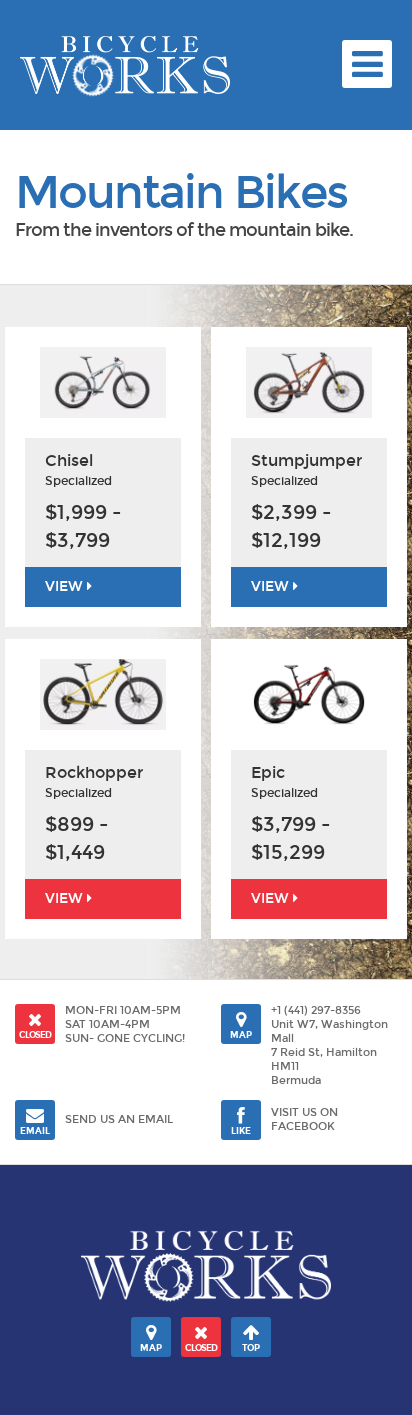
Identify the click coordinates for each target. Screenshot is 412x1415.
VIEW (66, 586)
